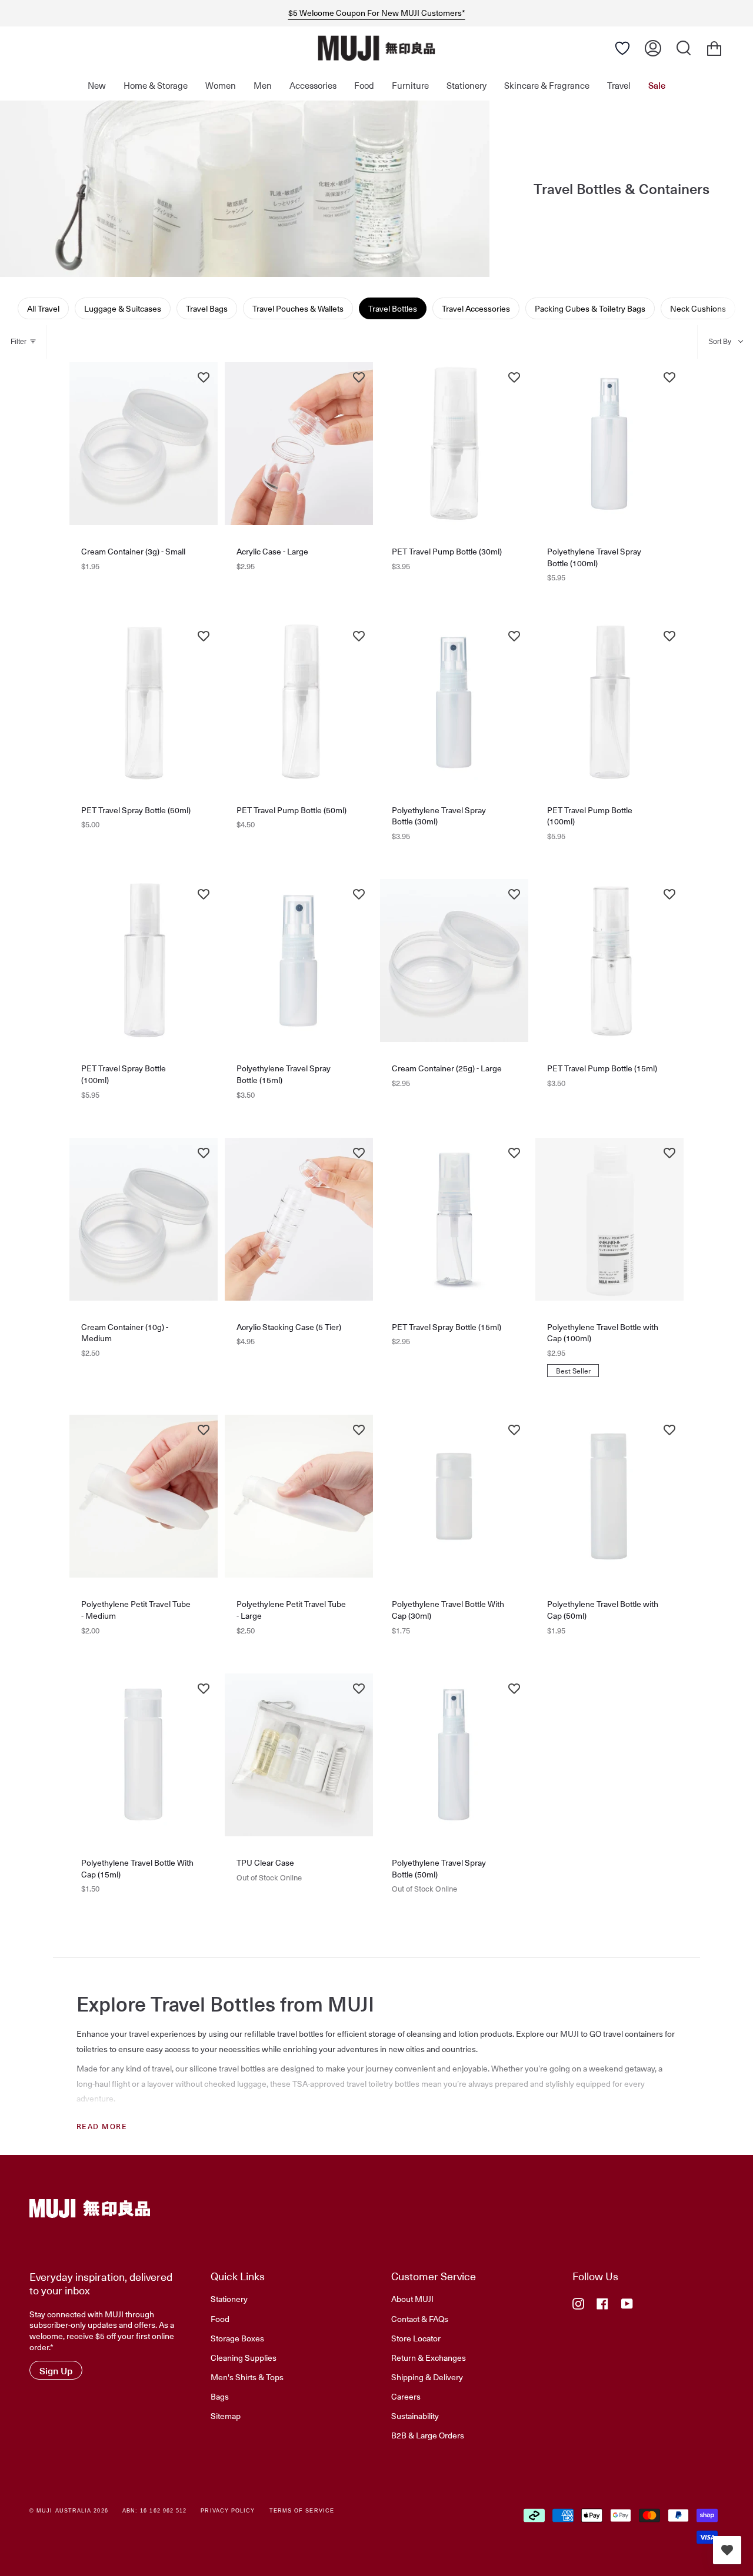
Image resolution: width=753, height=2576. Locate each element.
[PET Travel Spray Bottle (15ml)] (454, 1219)
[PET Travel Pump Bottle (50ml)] (299, 702)
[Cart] (714, 48)
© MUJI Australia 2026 (69, 2511)
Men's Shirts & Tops (247, 2377)
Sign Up (56, 2370)
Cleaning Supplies (244, 2357)
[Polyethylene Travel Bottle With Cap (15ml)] (144, 1755)
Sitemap (226, 2415)
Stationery (229, 2298)
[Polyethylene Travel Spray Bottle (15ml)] (299, 960)
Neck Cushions (698, 308)
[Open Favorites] (622, 48)
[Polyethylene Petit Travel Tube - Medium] (144, 1496)
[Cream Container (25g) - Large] (454, 960)
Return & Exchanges (429, 2357)
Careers (406, 2396)
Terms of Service (302, 2511)
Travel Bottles (393, 308)
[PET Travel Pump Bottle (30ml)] (454, 444)
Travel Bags (207, 308)
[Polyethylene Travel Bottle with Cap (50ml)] (609, 1496)
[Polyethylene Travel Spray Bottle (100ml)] (609, 444)
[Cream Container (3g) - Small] (144, 444)
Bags (220, 2396)
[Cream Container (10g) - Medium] (144, 1219)
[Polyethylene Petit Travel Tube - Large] (299, 1496)
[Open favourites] (727, 2550)
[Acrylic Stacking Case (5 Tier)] (299, 1219)
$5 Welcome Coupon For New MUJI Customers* (377, 13)
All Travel (43, 308)
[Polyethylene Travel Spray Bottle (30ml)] (454, 702)
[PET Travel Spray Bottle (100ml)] (144, 960)
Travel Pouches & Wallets (298, 308)
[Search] (684, 48)
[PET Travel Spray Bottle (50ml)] (144, 702)
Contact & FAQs (420, 2318)
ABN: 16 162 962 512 (155, 2511)
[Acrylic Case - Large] (299, 444)
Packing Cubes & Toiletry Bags (590, 308)
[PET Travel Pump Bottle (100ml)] (609, 702)
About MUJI (412, 2298)
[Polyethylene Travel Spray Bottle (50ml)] (454, 1755)
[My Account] (653, 48)
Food (220, 2318)
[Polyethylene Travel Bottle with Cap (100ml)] (609, 1219)
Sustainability (415, 2415)
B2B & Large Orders (428, 2435)
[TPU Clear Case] (299, 1755)
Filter (19, 342)
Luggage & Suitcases (123, 308)
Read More (102, 2126)
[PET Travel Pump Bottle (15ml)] (609, 960)
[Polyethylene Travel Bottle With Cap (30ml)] (454, 1496)
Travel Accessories (476, 308)
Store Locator (416, 2338)
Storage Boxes (237, 2338)
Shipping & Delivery (427, 2377)
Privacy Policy (228, 2511)
